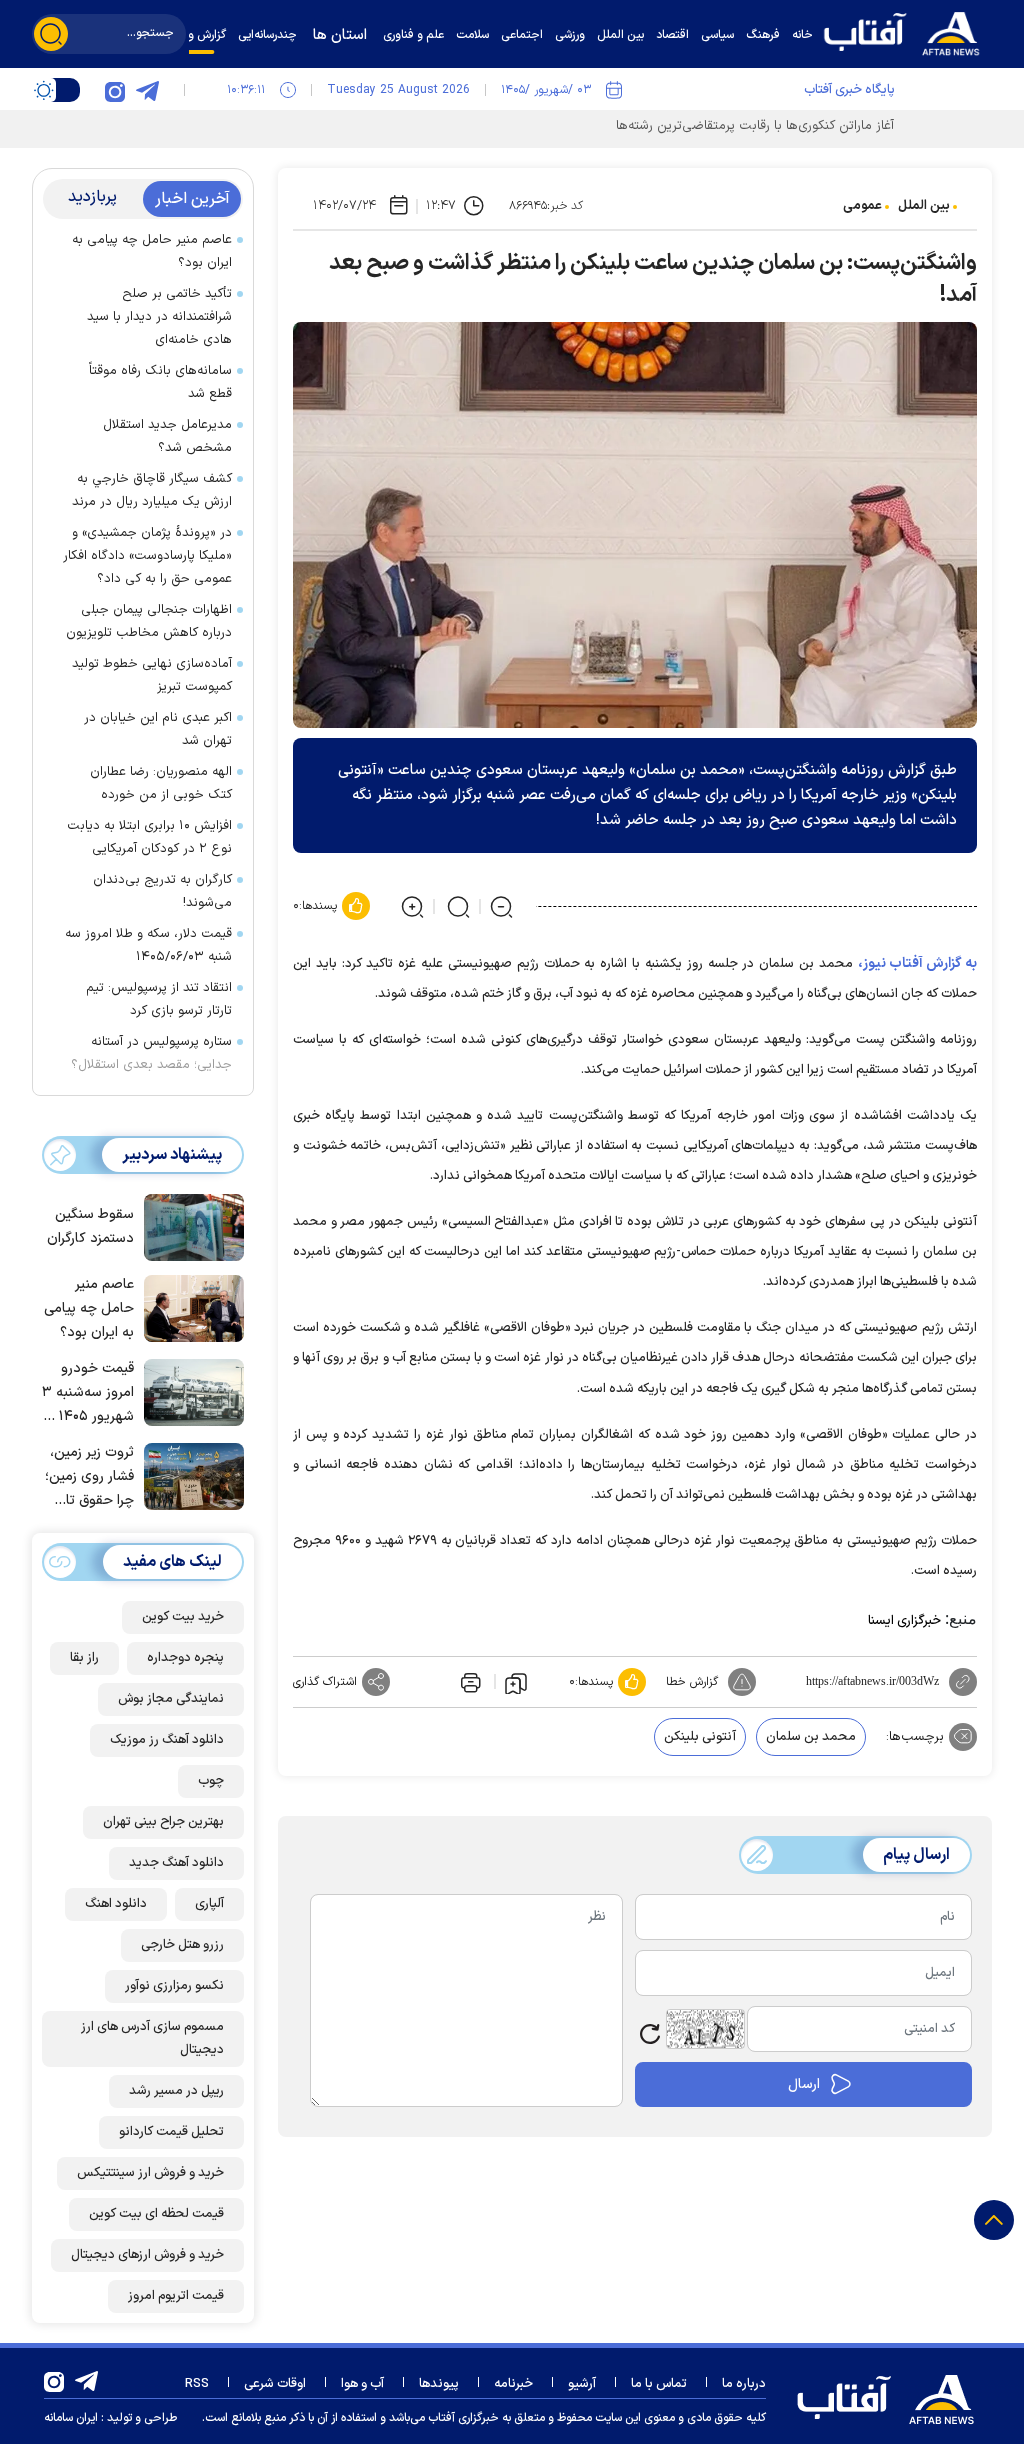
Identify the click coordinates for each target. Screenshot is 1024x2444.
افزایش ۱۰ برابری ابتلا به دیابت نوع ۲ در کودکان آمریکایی (149, 837)
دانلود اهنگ (116, 1904)
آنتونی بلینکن (700, 1737)
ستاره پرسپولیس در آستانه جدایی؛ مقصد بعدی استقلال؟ (151, 1053)
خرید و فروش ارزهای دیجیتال (147, 2255)
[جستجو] (51, 34)
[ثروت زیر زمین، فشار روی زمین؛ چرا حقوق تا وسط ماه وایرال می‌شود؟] (189, 1475)
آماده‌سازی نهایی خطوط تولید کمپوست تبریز (152, 675)
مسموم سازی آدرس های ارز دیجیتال (152, 2038)
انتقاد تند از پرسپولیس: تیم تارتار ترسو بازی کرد (159, 999)
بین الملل (924, 206)
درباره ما (744, 2384)
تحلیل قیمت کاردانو (171, 2132)
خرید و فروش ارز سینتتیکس (150, 2173)
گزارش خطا (692, 1682)
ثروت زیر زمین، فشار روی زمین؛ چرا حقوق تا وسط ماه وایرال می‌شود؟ (89, 1477)
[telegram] (147, 90)
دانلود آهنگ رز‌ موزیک (167, 1740)
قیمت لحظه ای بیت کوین (156, 2214)
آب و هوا (362, 2384)
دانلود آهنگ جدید (176, 1863)
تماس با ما (659, 2384)
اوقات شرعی (275, 2384)
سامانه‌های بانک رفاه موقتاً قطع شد (160, 382)
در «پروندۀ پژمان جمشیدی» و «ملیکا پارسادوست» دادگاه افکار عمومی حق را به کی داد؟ (147, 556)
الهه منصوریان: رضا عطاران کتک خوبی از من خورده (161, 783)
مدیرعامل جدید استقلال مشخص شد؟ (167, 436)
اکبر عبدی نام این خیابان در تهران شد (158, 729)
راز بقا (84, 1658)
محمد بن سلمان (811, 1737)
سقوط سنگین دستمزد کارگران (90, 1226)
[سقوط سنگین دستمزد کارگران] (189, 1226)
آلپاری (209, 1904)
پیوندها (439, 2384)
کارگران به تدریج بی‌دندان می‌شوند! (162, 891)
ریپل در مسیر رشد (176, 2091)
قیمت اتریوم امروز (176, 2296)
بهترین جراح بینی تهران (163, 1822)
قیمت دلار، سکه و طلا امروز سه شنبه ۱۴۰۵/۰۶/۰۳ (148, 945)
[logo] (907, 31)
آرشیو (582, 2384)
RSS (197, 2384)
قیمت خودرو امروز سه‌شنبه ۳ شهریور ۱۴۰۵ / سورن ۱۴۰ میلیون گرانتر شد (88, 1393)
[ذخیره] (516, 1682)
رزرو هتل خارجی (182, 1945)
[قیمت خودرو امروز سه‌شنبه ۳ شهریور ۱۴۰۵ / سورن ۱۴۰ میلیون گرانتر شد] (189, 1391)
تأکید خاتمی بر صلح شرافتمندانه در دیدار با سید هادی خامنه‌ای (159, 317)
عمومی (862, 206)
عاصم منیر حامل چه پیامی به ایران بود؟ (152, 251)
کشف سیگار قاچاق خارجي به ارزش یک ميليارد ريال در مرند (152, 490)
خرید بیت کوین (183, 1617)
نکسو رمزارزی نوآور (174, 1986)
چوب (211, 1781)
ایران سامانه (71, 2418)
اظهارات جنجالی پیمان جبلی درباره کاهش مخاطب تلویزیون (149, 621)
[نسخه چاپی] (469, 1682)
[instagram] (115, 90)
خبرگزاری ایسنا (904, 1621)
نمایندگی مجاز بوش (171, 1699)
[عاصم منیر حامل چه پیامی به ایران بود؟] (189, 1307)
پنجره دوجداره (185, 1658)
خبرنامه (513, 2384)
